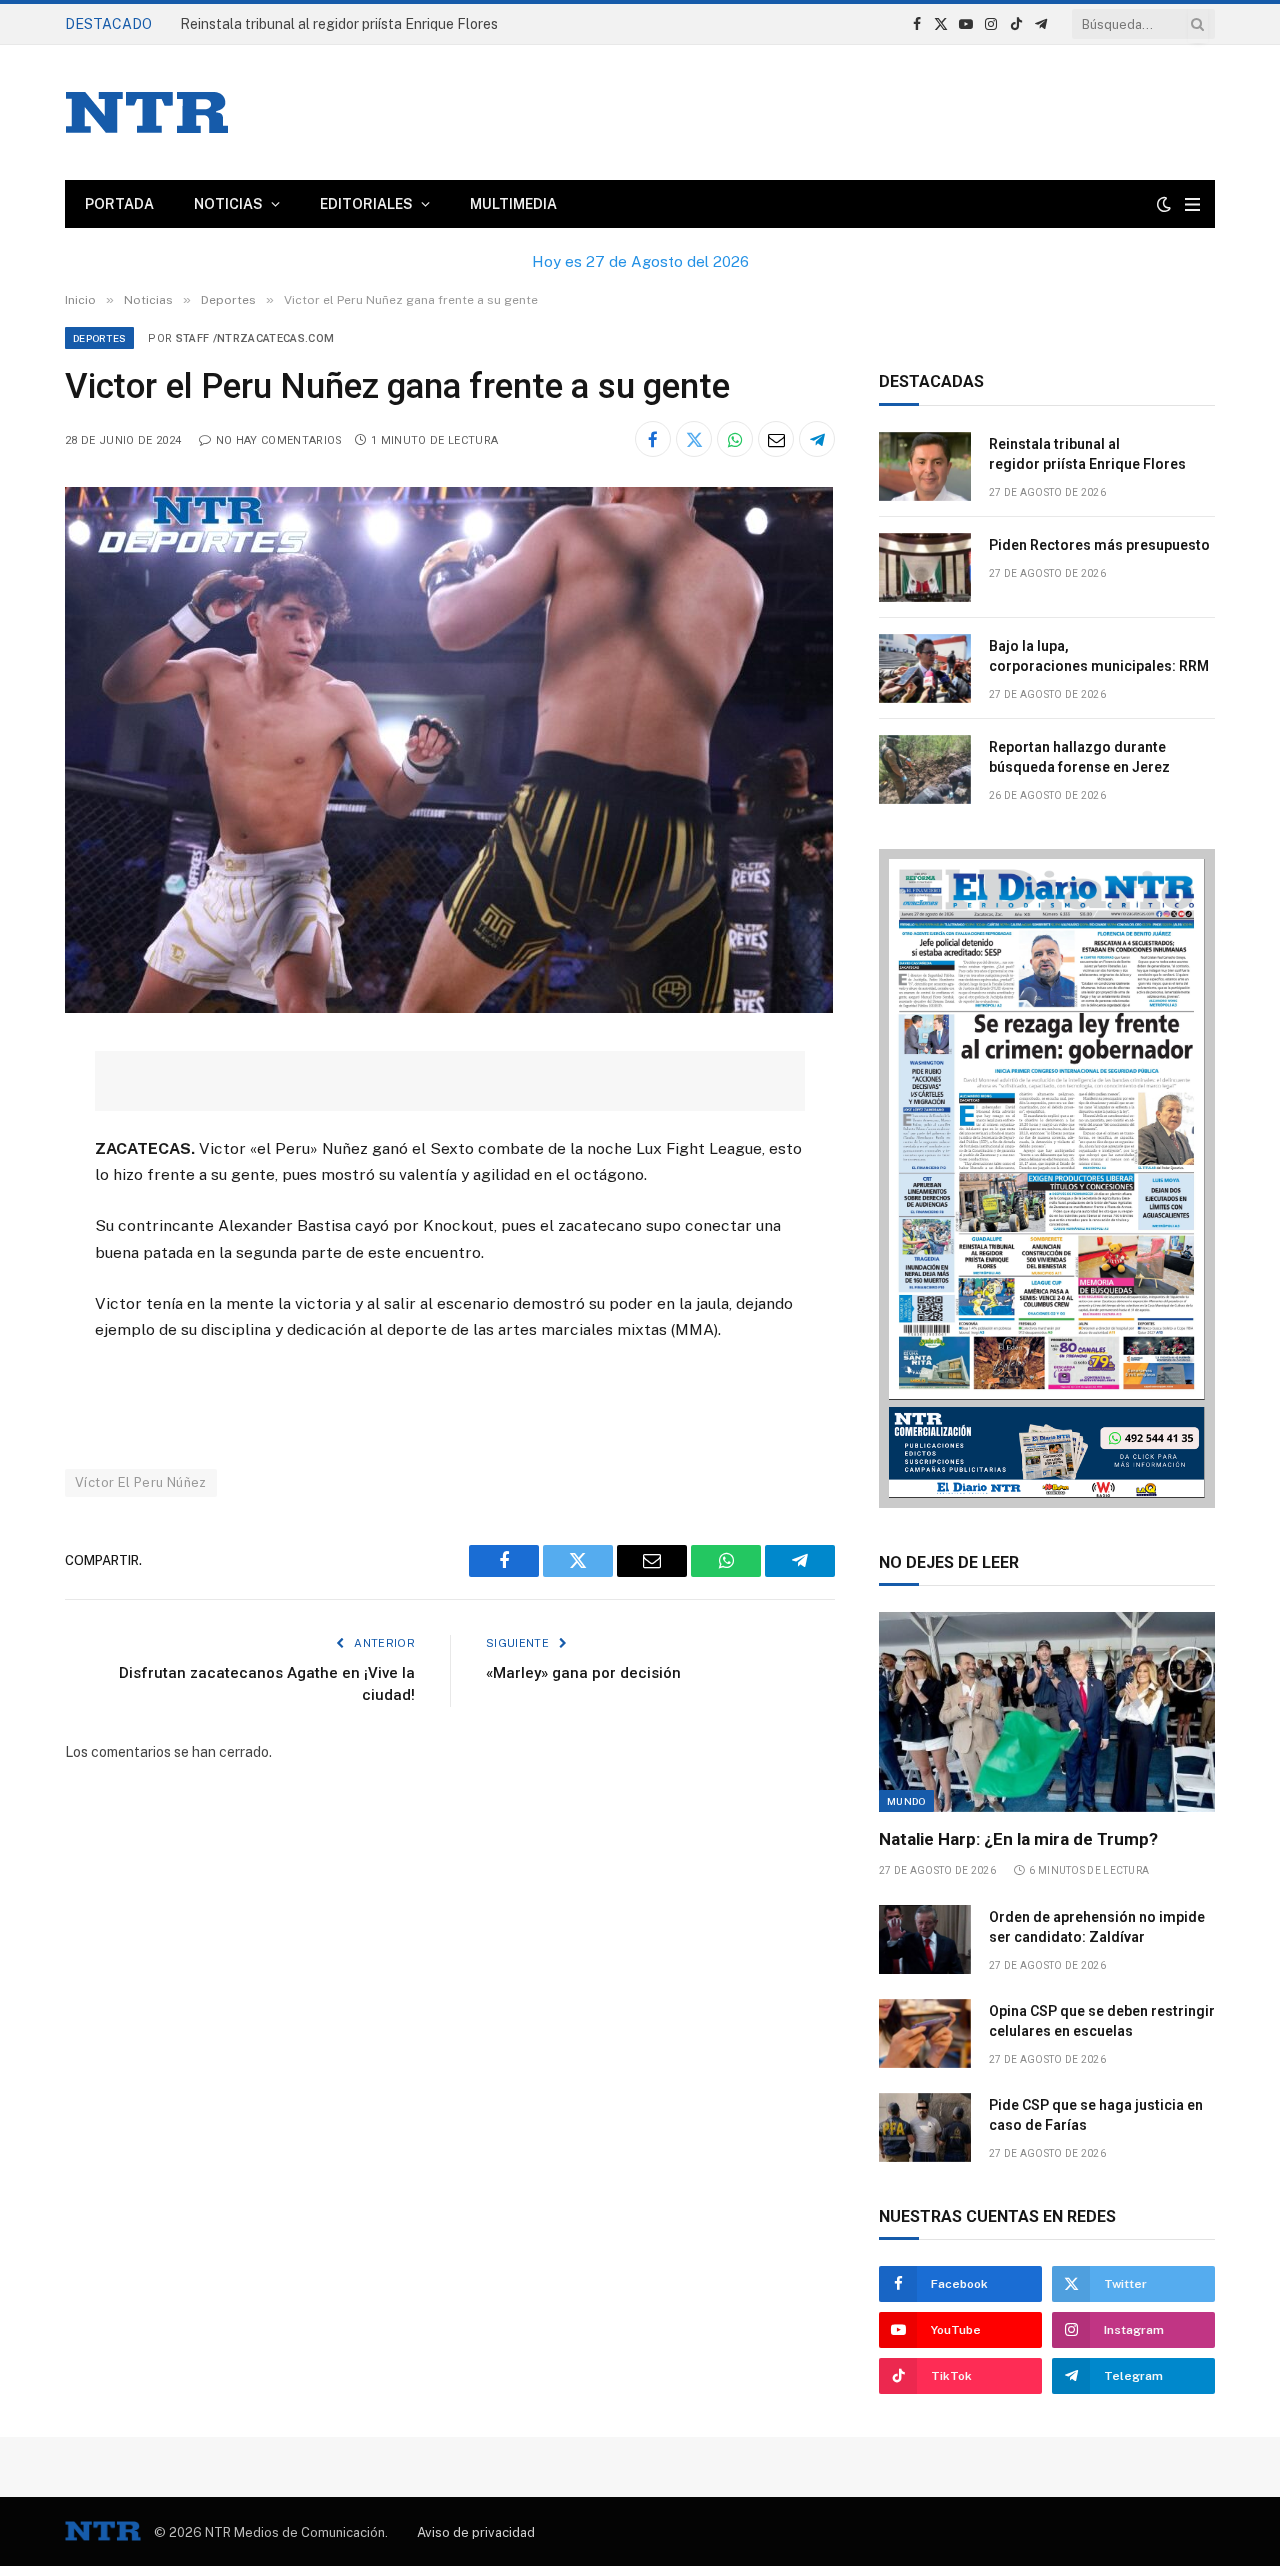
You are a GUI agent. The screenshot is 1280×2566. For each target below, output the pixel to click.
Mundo (906, 1801)
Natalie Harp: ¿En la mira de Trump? (1018, 1839)
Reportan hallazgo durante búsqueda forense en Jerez (1079, 757)
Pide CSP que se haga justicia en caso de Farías (1096, 2115)
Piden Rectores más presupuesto (288, 24)
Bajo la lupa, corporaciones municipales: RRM (1100, 656)
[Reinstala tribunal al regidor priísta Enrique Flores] (925, 466)
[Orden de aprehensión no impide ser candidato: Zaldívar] (925, 1939)
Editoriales (366, 204)
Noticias (228, 204)
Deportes (99, 338)
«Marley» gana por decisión (585, 1673)
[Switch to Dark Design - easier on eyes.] (1164, 204)
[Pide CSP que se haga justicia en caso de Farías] (925, 2127)
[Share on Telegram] (817, 439)
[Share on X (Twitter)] (694, 439)
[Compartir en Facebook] (653, 439)
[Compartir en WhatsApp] (735, 439)
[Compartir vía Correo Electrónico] (776, 439)
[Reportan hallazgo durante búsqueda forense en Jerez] (925, 769)
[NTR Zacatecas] (147, 112)
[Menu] (1192, 204)
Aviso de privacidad (476, 2532)
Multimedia (513, 204)
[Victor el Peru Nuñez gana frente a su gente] (449, 1008)
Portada (119, 204)
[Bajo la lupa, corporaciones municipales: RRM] (925, 668)
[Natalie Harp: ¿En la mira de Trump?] (1047, 1712)
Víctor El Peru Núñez (141, 1482)
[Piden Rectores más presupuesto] (925, 567)
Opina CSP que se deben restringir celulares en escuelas (1102, 2021)
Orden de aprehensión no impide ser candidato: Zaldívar (1097, 1927)
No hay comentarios (279, 440)
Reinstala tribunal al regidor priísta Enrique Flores (1087, 454)
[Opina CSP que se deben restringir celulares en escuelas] (925, 2033)
